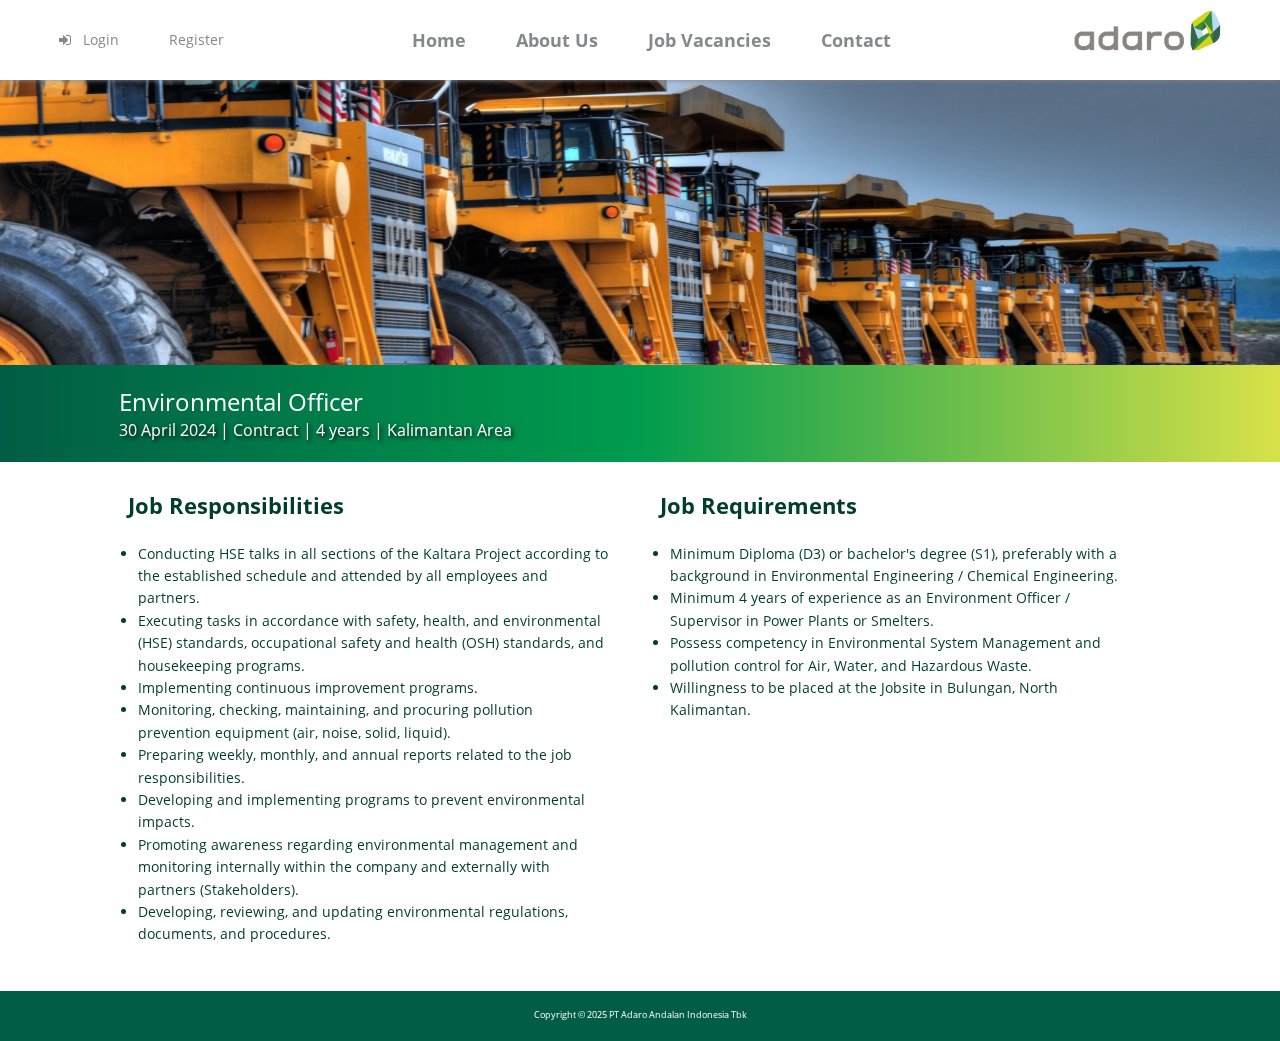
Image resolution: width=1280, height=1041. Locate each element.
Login (99, 39)
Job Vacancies (709, 40)
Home (439, 40)
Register (196, 39)
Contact (856, 40)
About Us (557, 40)
